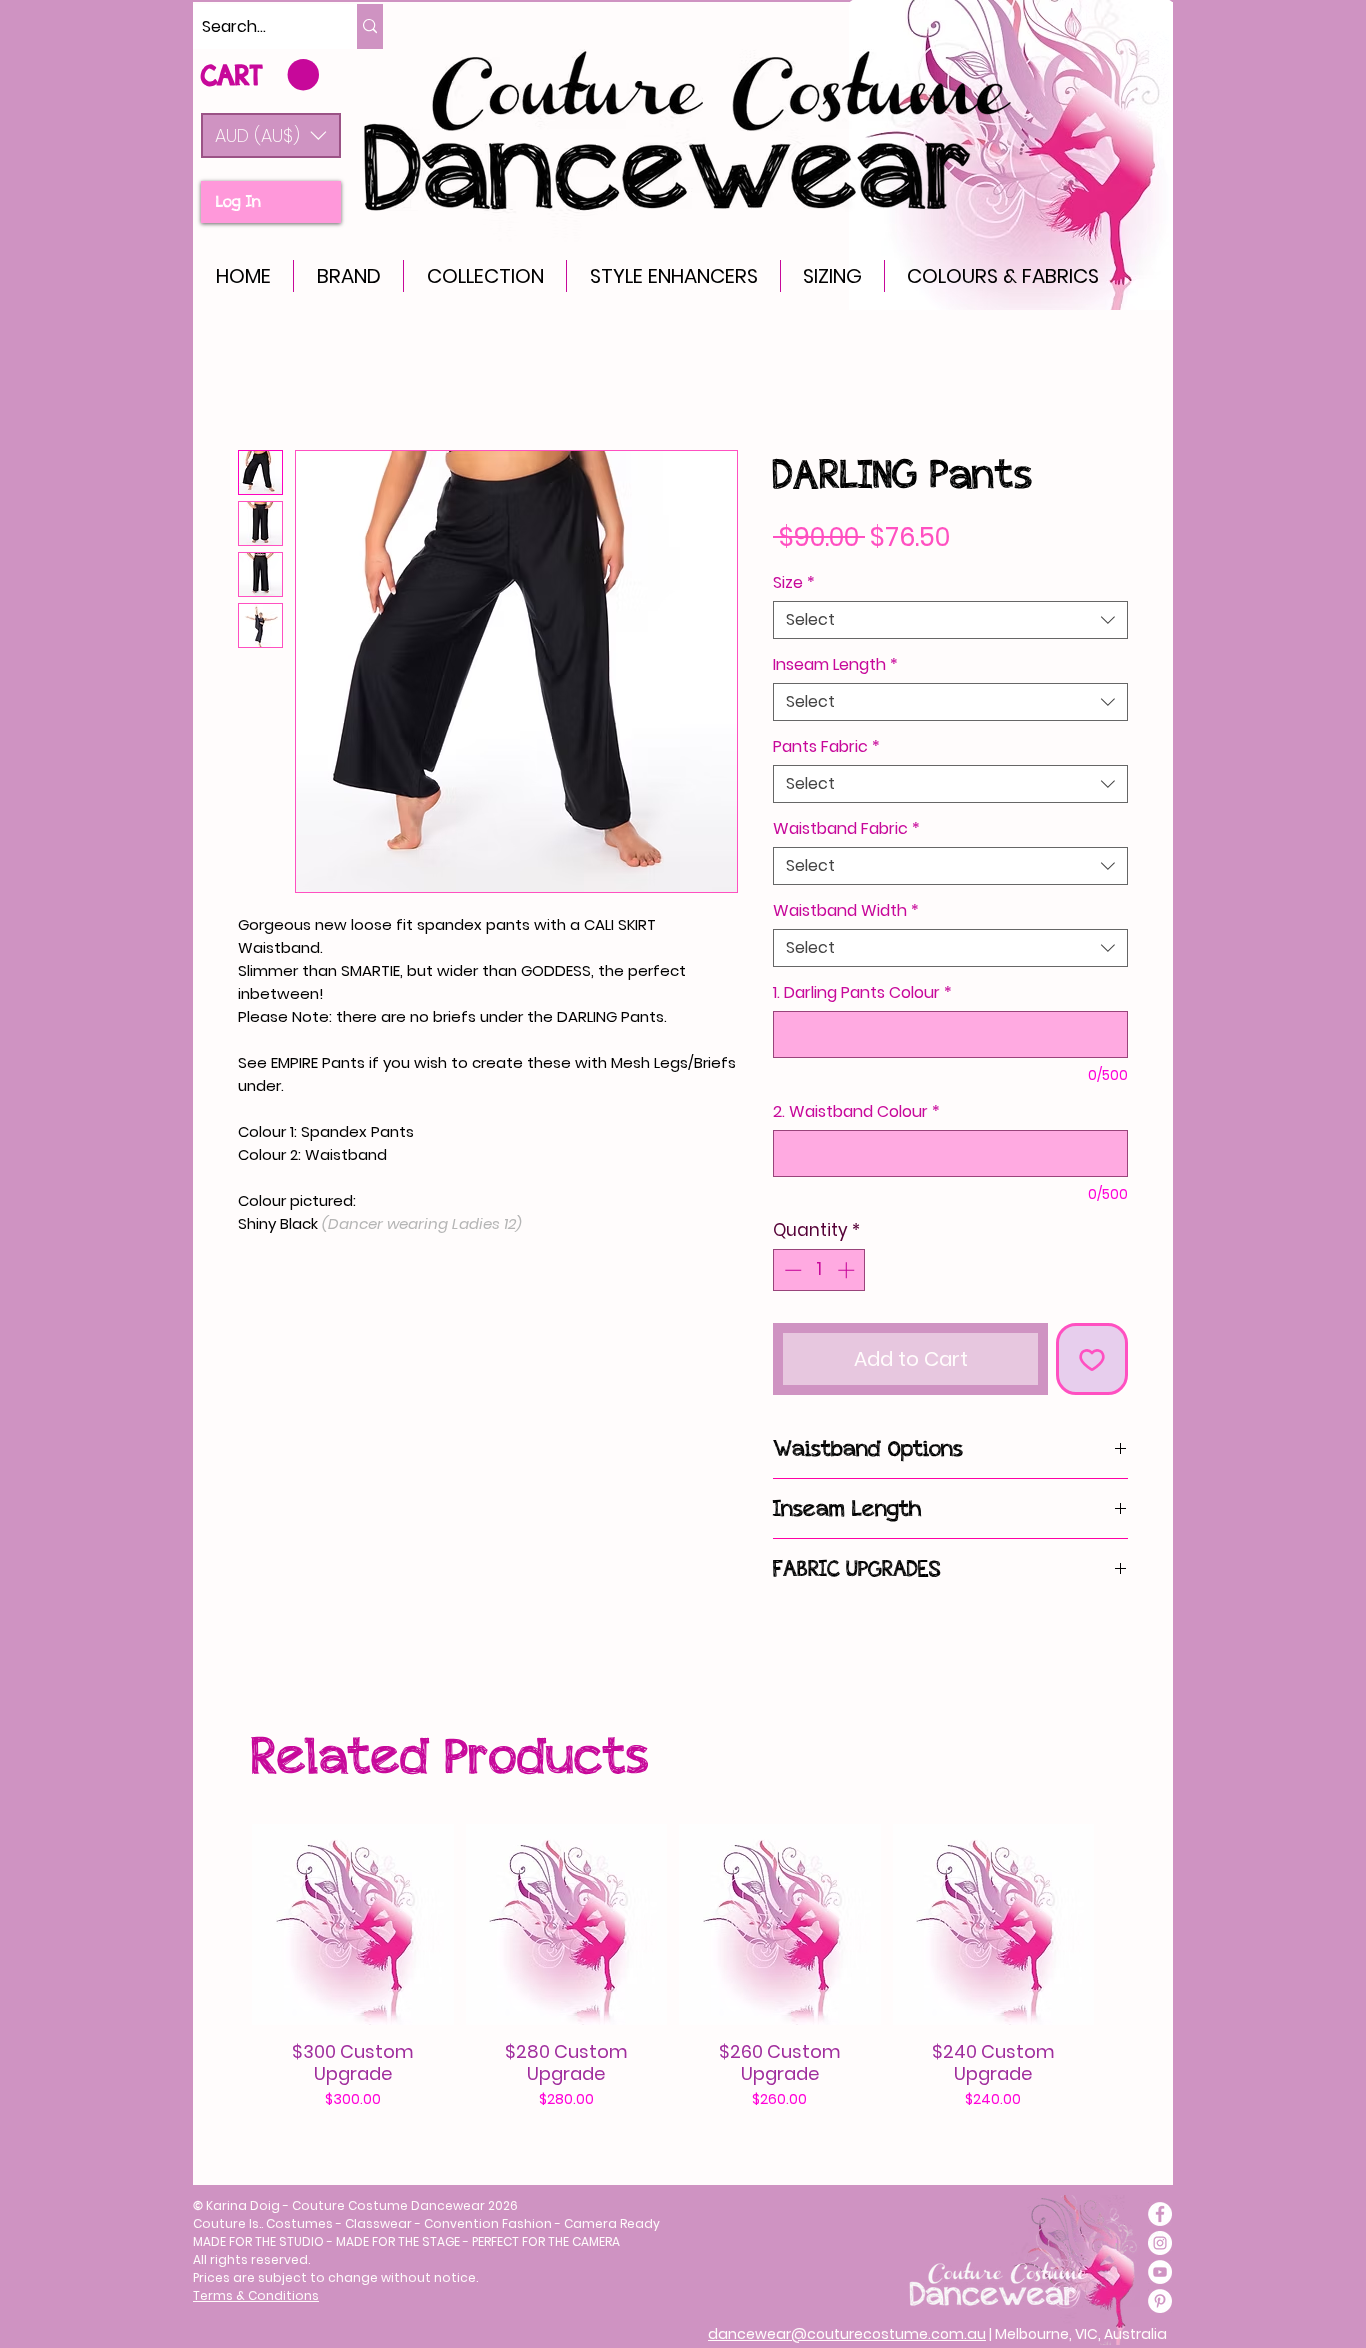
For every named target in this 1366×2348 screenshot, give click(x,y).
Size (794, 583)
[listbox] (271, 135)
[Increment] (848, 1270)
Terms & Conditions (256, 2295)
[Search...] (370, 26)
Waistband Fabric (846, 829)
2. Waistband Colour (856, 1112)
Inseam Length (835, 665)
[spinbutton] (819, 1270)
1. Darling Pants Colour (862, 993)
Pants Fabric (826, 747)
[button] (271, 135)
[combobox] (950, 620)
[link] (260, 75)
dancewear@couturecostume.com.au (847, 2334)
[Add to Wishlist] (1092, 1359)
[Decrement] (791, 1270)
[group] (673, 1967)
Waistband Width (846, 911)
